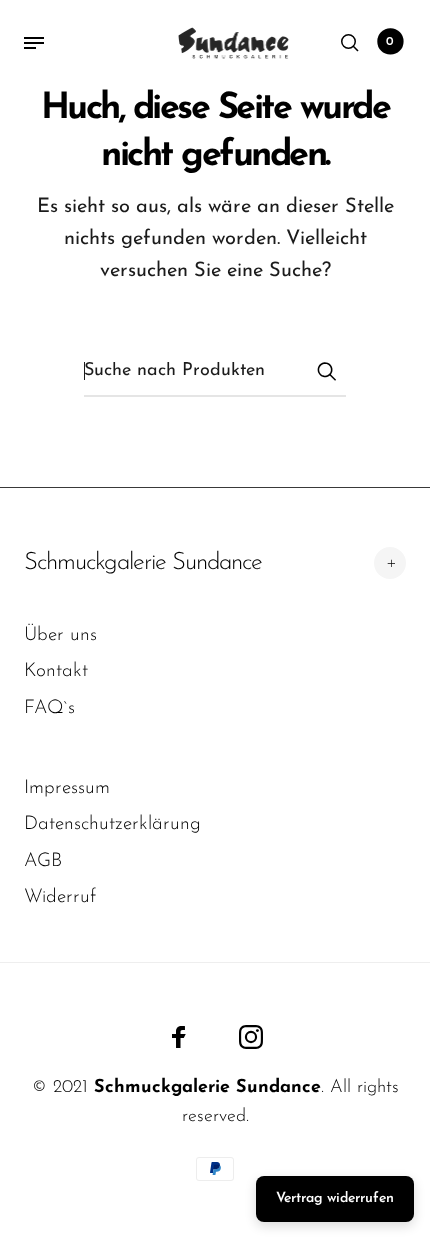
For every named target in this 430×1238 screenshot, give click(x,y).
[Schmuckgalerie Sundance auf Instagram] (251, 1037)
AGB (43, 861)
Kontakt (56, 671)
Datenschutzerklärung (112, 824)
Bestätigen (326, 371)
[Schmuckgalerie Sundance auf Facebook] (179, 1037)
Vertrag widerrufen (335, 1198)
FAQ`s (49, 708)
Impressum (67, 788)
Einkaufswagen (390, 42)
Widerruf (60, 897)
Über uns (60, 635)
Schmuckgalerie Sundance (143, 563)
